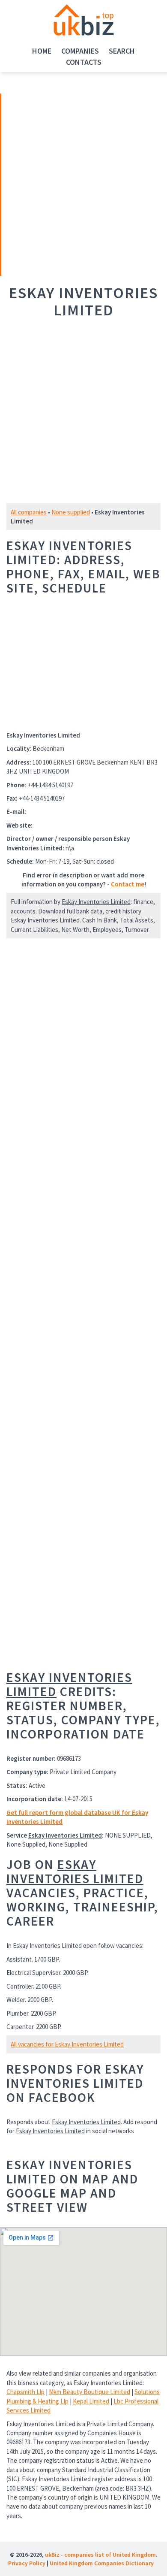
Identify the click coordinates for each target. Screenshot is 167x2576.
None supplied (71, 512)
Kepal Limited (91, 2401)
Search (122, 51)
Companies (80, 51)
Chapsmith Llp (25, 2392)
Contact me (128, 884)
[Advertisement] (61, 184)
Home (42, 51)
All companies (29, 512)
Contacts (84, 62)
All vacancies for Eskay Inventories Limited (67, 2044)
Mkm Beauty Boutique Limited (89, 2392)
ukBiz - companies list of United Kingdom (100, 2555)
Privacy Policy (27, 2563)
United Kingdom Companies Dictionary (102, 2563)
